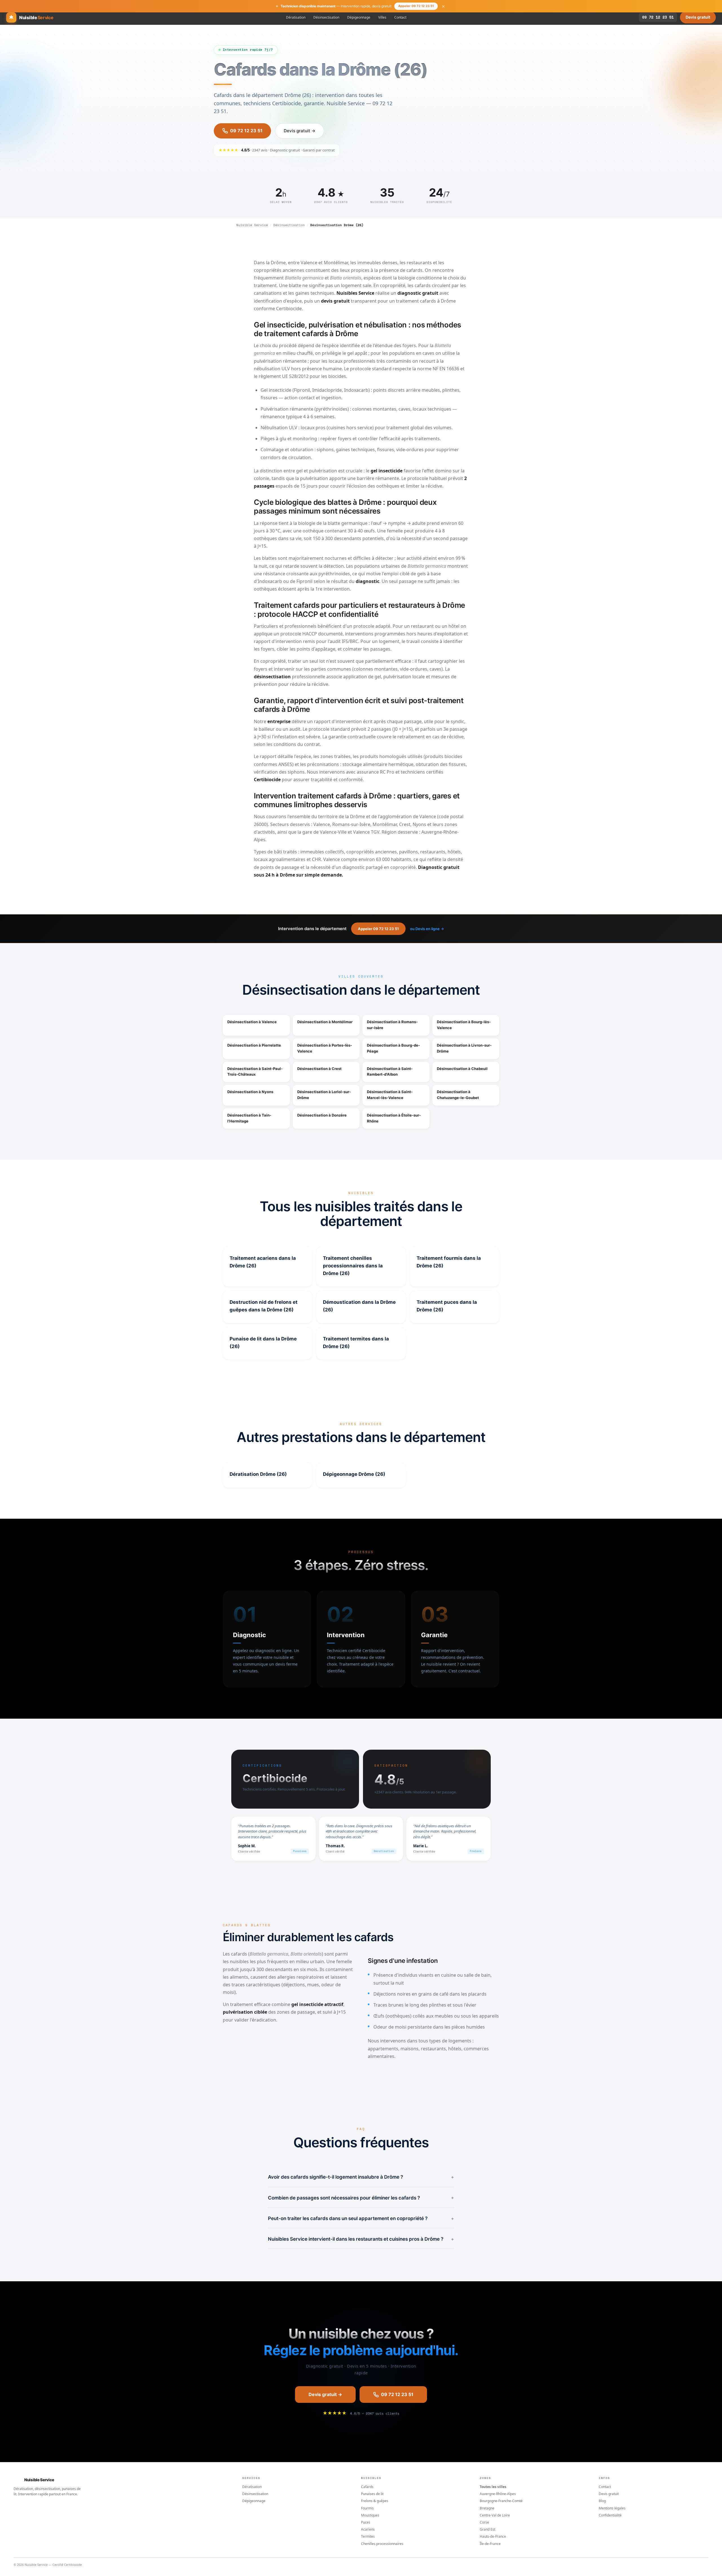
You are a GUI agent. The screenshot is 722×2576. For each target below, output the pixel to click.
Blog (602, 2501)
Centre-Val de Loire (495, 2515)
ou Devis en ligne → (427, 929)
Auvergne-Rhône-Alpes (498, 2494)
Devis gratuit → (300, 131)
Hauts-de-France (493, 2536)
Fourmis (367, 2508)
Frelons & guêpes (375, 2501)
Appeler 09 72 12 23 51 (416, 6)
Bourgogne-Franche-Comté (501, 2501)
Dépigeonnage (359, 17)
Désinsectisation (326, 17)
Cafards (367, 2487)
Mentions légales (612, 2508)
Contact (400, 17)
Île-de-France (490, 2544)
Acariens (368, 2529)
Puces (366, 2522)
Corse (484, 2522)
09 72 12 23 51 (658, 17)
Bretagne (487, 2508)
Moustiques (370, 2515)
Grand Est (487, 2529)
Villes (382, 17)
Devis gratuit (698, 17)
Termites (368, 2536)
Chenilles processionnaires (382, 2544)
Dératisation (296, 17)
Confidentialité (610, 2515)
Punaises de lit (372, 2494)
